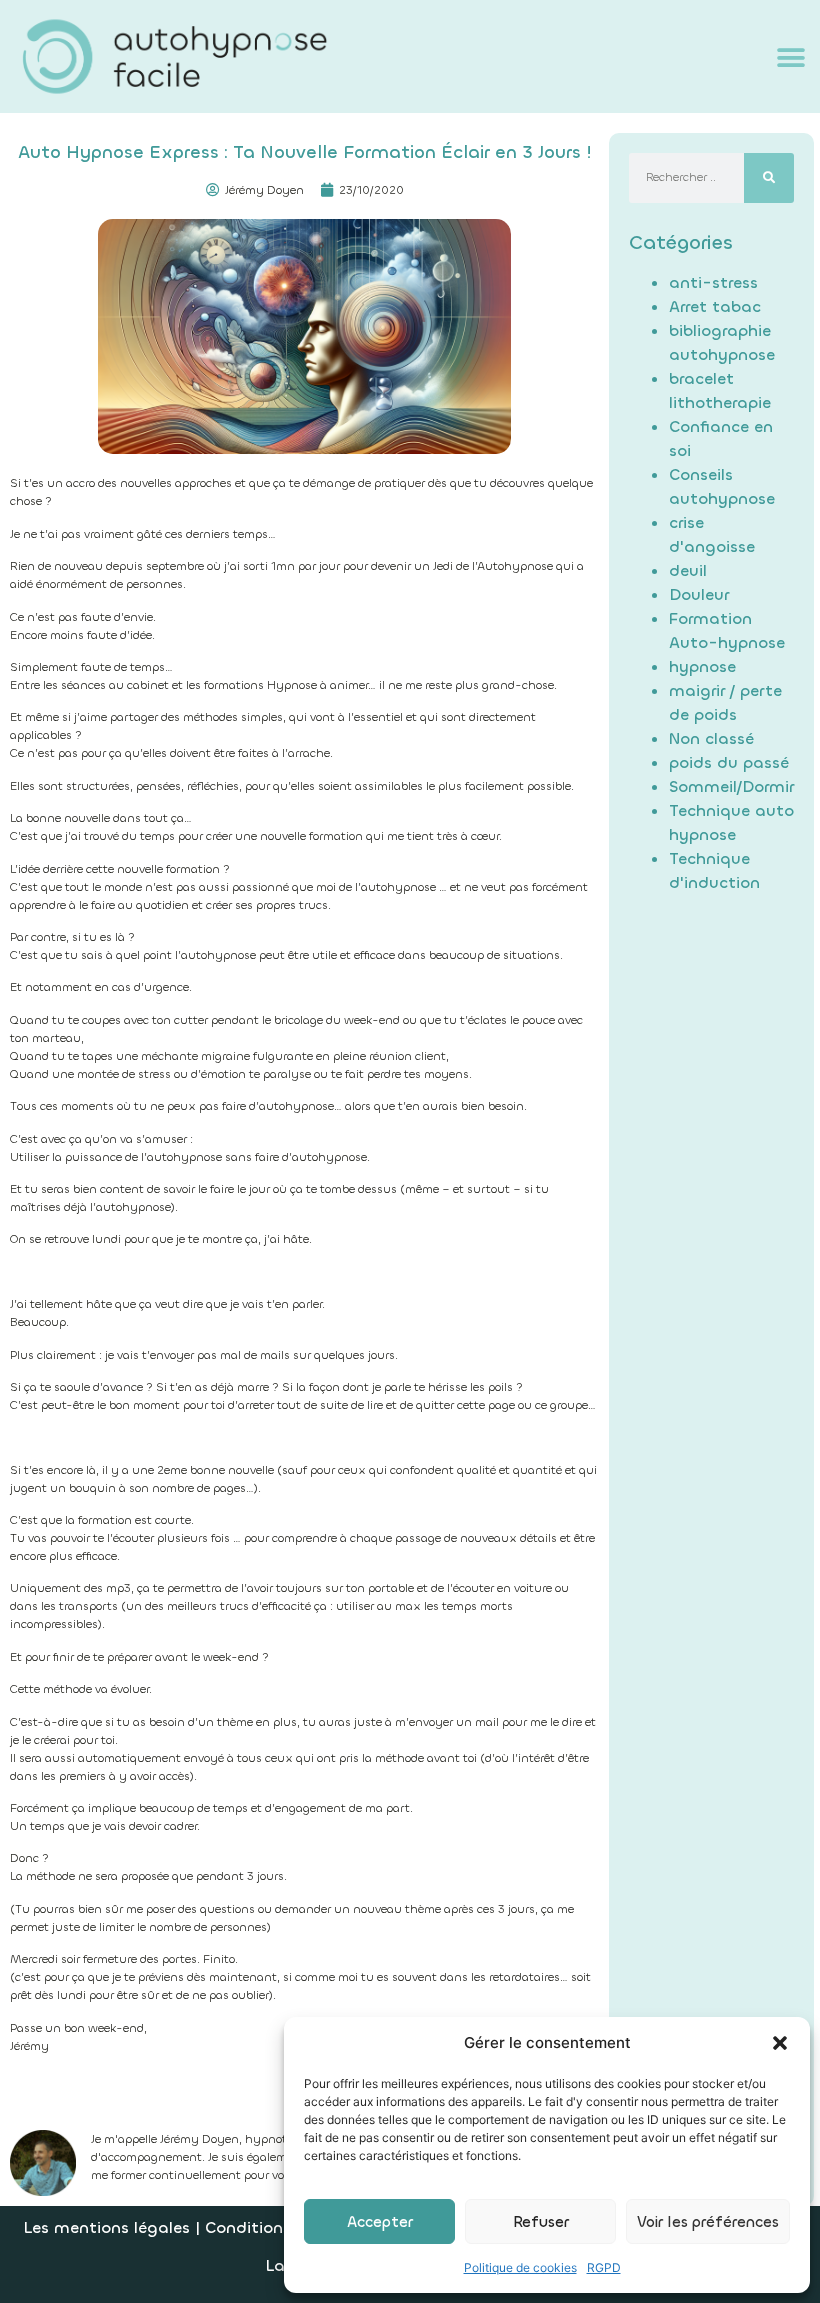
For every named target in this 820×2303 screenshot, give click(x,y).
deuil (688, 570)
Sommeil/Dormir (731, 786)
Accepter (380, 2222)
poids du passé (729, 762)
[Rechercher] (769, 178)
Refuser (541, 2222)
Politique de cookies (520, 2267)
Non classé (711, 738)
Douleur (699, 594)
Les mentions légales (106, 2227)
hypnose (702, 666)
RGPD (604, 2267)
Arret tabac (715, 306)
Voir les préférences (708, 2222)
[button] (780, 2043)
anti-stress (713, 282)
